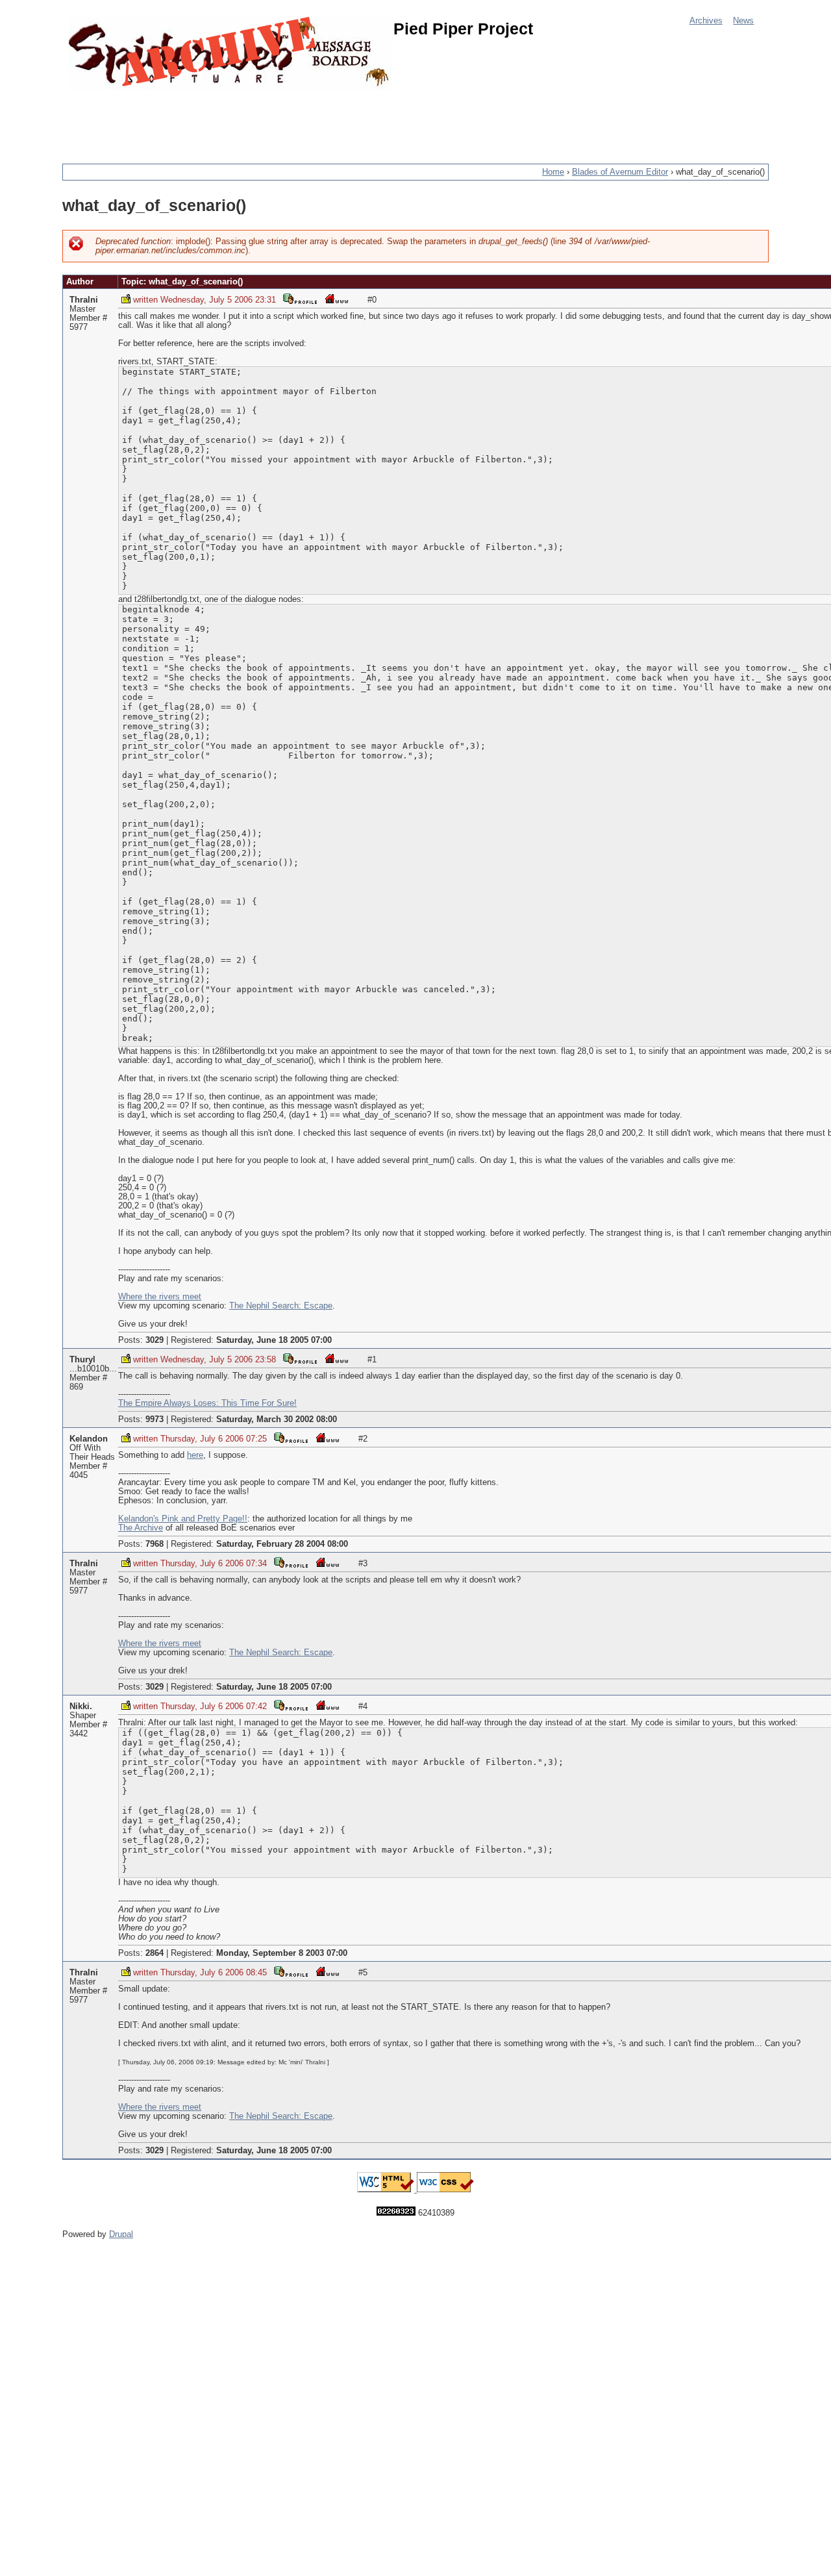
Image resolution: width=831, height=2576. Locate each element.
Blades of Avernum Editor (620, 172)
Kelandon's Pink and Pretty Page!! (183, 1519)
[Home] (231, 54)
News (743, 21)
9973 (155, 1419)
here (195, 1455)
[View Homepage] (336, 298)
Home (553, 172)
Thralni (84, 300)
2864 (155, 1953)
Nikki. (81, 1707)
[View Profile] (300, 298)
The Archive (141, 1528)
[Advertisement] (299, 120)
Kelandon (89, 1439)
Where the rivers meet (160, 1297)
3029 (155, 1340)
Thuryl (82, 1360)
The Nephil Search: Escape (281, 1306)
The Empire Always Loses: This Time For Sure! (207, 1403)
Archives (706, 21)
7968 (155, 1544)
